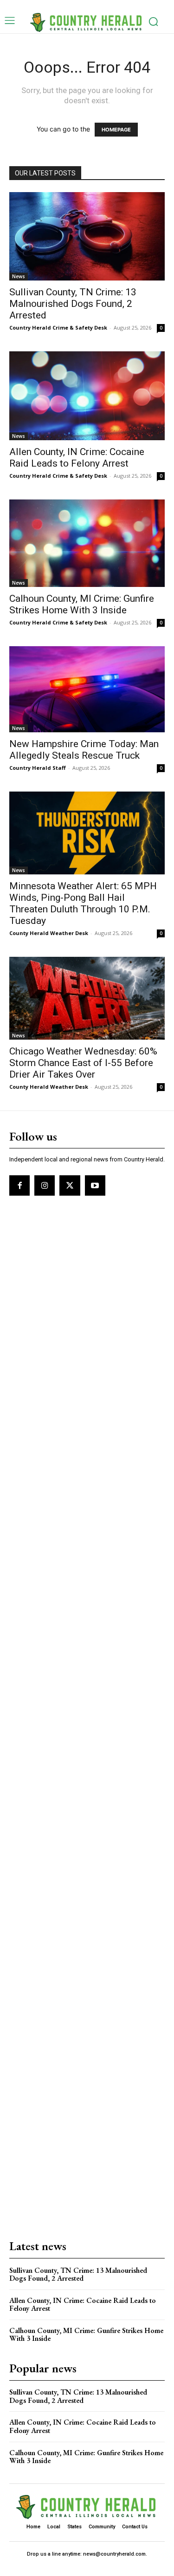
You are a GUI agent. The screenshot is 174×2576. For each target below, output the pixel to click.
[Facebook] (19, 1185)
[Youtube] (95, 1185)
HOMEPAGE (116, 130)
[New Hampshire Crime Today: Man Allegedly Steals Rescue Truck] (87, 689)
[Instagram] (45, 1185)
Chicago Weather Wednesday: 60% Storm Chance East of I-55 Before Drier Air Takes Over (83, 1063)
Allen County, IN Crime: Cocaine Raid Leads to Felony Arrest (77, 458)
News (19, 276)
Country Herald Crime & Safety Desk (58, 327)
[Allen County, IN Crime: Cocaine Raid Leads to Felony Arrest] (87, 396)
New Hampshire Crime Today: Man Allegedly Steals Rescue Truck (84, 750)
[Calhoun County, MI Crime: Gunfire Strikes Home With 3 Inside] (87, 543)
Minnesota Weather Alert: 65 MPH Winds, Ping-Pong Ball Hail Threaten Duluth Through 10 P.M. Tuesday (83, 903)
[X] (70, 1185)
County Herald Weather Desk (49, 933)
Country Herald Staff (38, 768)
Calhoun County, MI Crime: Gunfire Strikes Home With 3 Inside (82, 604)
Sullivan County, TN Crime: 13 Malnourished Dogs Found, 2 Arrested (73, 304)
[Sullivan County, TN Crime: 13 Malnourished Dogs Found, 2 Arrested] (87, 236)
